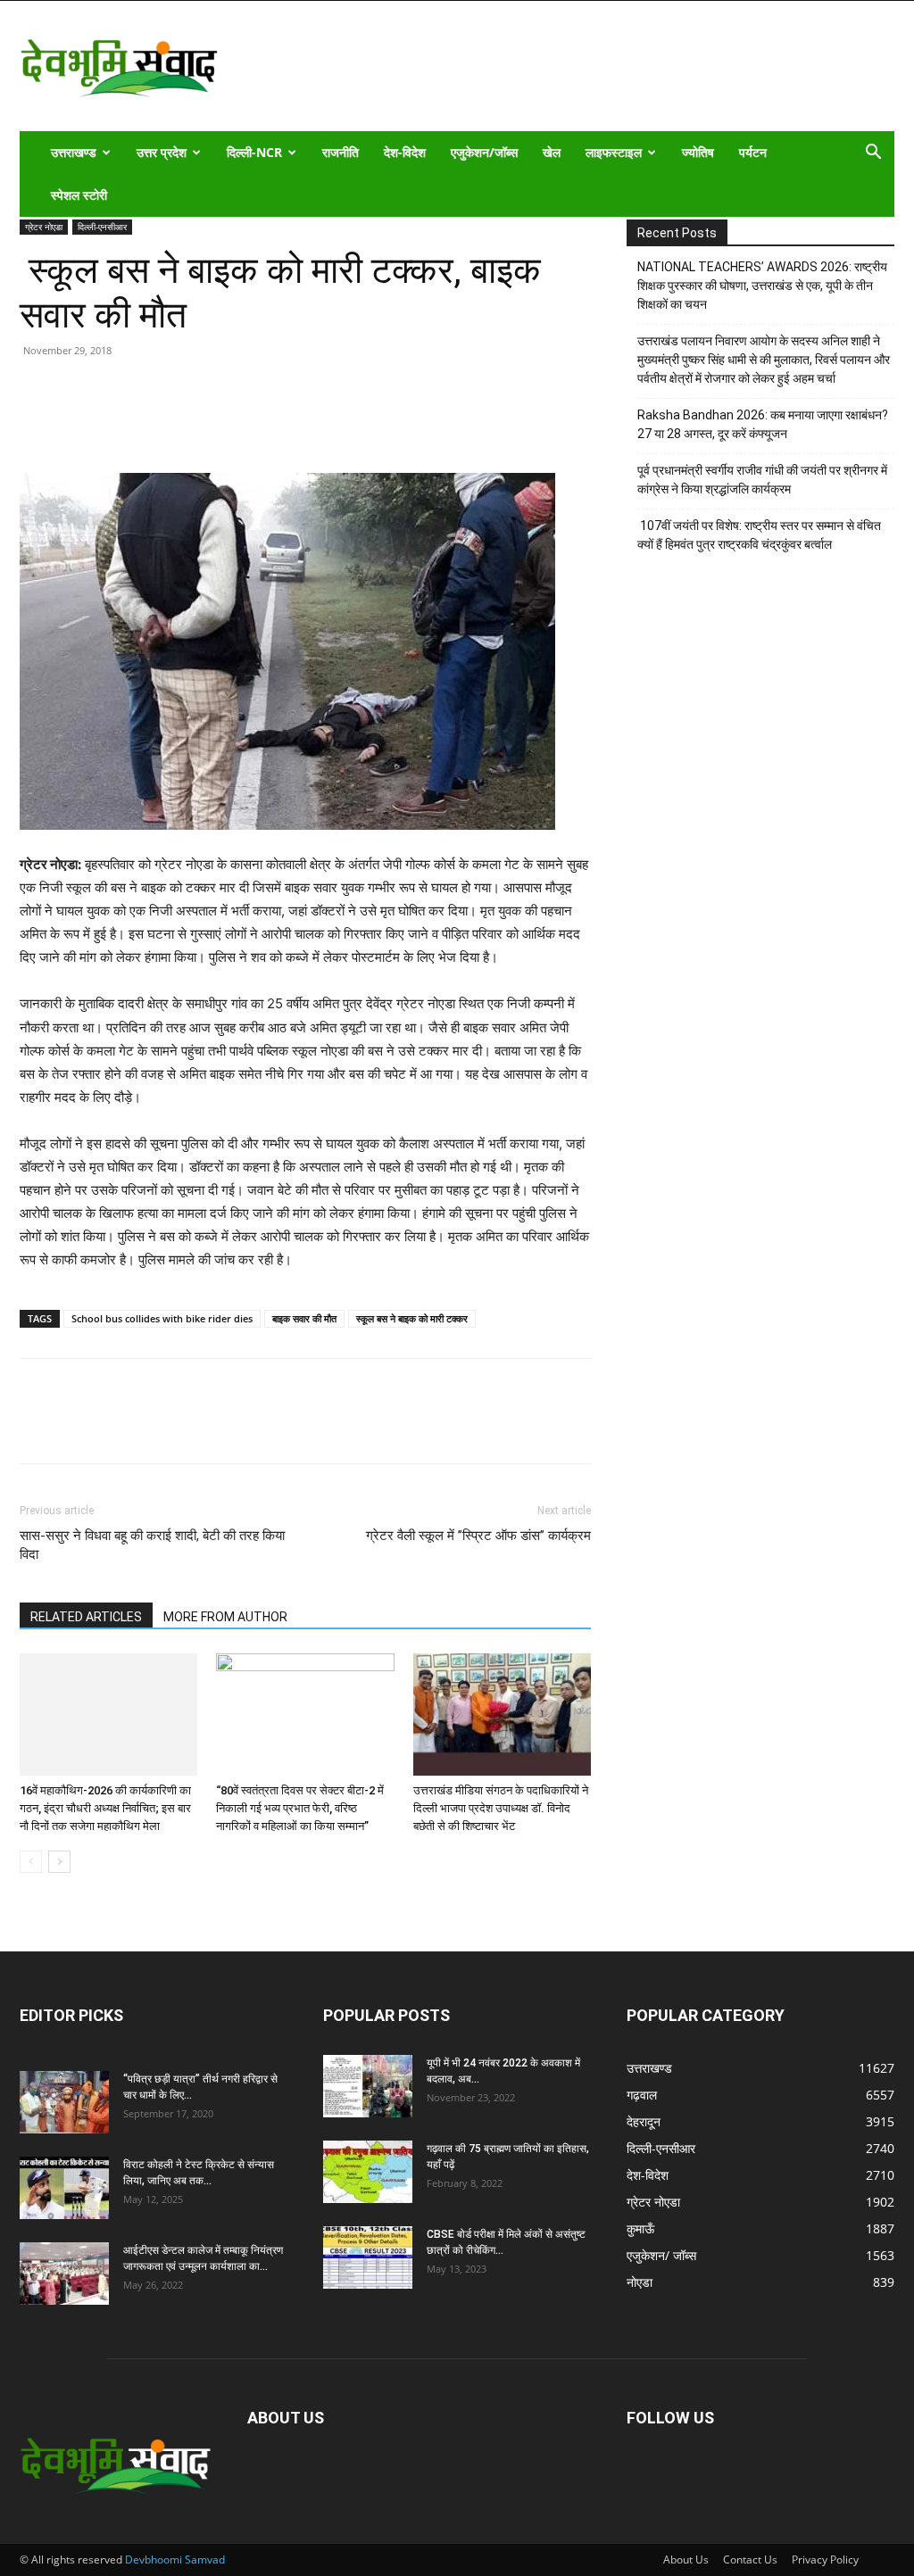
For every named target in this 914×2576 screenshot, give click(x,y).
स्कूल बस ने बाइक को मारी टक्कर (412, 1318)
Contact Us (750, 2559)
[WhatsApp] (161, 422)
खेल (552, 152)
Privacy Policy (825, 2559)
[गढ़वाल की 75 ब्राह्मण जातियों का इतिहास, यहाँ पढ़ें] (368, 2172)
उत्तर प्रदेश (162, 152)
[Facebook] (79, 422)
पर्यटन (753, 152)
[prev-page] (31, 1862)
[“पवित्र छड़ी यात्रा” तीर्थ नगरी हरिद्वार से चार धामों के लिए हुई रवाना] (64, 2102)
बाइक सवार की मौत (304, 1318)
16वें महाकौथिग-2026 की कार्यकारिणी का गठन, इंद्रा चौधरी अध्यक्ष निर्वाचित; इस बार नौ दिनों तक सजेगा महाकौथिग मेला (105, 1808)
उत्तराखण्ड (74, 152)
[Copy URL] (37, 422)
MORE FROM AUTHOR (225, 1617)
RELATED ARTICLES (86, 1617)
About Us (686, 2559)
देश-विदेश (405, 152)
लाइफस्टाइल (614, 152)
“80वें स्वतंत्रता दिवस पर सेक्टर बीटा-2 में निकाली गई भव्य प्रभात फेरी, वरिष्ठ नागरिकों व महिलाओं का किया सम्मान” (300, 1808)
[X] (120, 422)
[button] (873, 154)
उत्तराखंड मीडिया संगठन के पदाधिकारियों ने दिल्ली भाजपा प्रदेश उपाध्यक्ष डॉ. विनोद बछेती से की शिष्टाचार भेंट (501, 1808)
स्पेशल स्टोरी (79, 195)
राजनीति (341, 152)
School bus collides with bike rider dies (162, 1318)
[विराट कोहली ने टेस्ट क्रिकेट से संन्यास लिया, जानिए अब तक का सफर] (64, 2188)
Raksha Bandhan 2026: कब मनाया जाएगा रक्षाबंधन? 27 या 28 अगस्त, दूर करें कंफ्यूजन (763, 424)
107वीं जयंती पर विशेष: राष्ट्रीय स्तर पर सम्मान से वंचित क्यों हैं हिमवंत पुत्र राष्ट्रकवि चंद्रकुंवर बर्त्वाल (759, 535)
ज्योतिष (698, 152)
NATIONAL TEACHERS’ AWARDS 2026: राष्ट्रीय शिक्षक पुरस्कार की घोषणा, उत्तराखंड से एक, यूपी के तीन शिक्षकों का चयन (762, 286)
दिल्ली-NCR (254, 152)
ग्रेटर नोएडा (44, 227)
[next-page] (59, 1862)
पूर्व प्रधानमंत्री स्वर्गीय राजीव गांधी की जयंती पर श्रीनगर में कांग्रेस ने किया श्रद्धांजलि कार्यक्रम (762, 480)
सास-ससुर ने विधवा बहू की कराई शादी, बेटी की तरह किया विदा (152, 1545)
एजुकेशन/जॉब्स (484, 152)
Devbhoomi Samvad (175, 2559)
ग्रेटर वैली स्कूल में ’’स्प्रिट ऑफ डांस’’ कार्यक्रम (478, 1536)
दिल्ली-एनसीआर (102, 227)
